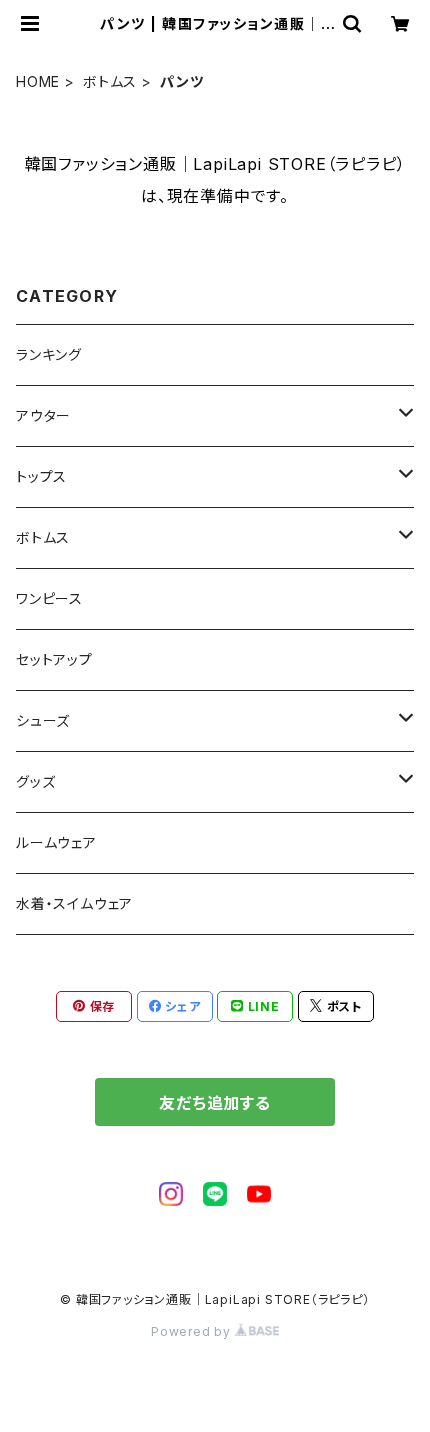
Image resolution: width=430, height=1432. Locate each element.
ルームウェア (56, 842)
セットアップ (54, 659)
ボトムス (110, 81)
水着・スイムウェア (74, 903)
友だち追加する (215, 1103)
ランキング (49, 354)
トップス (41, 476)
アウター (43, 415)
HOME (38, 81)
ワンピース (49, 598)
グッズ (35, 781)
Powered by (193, 1331)
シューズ (43, 720)
